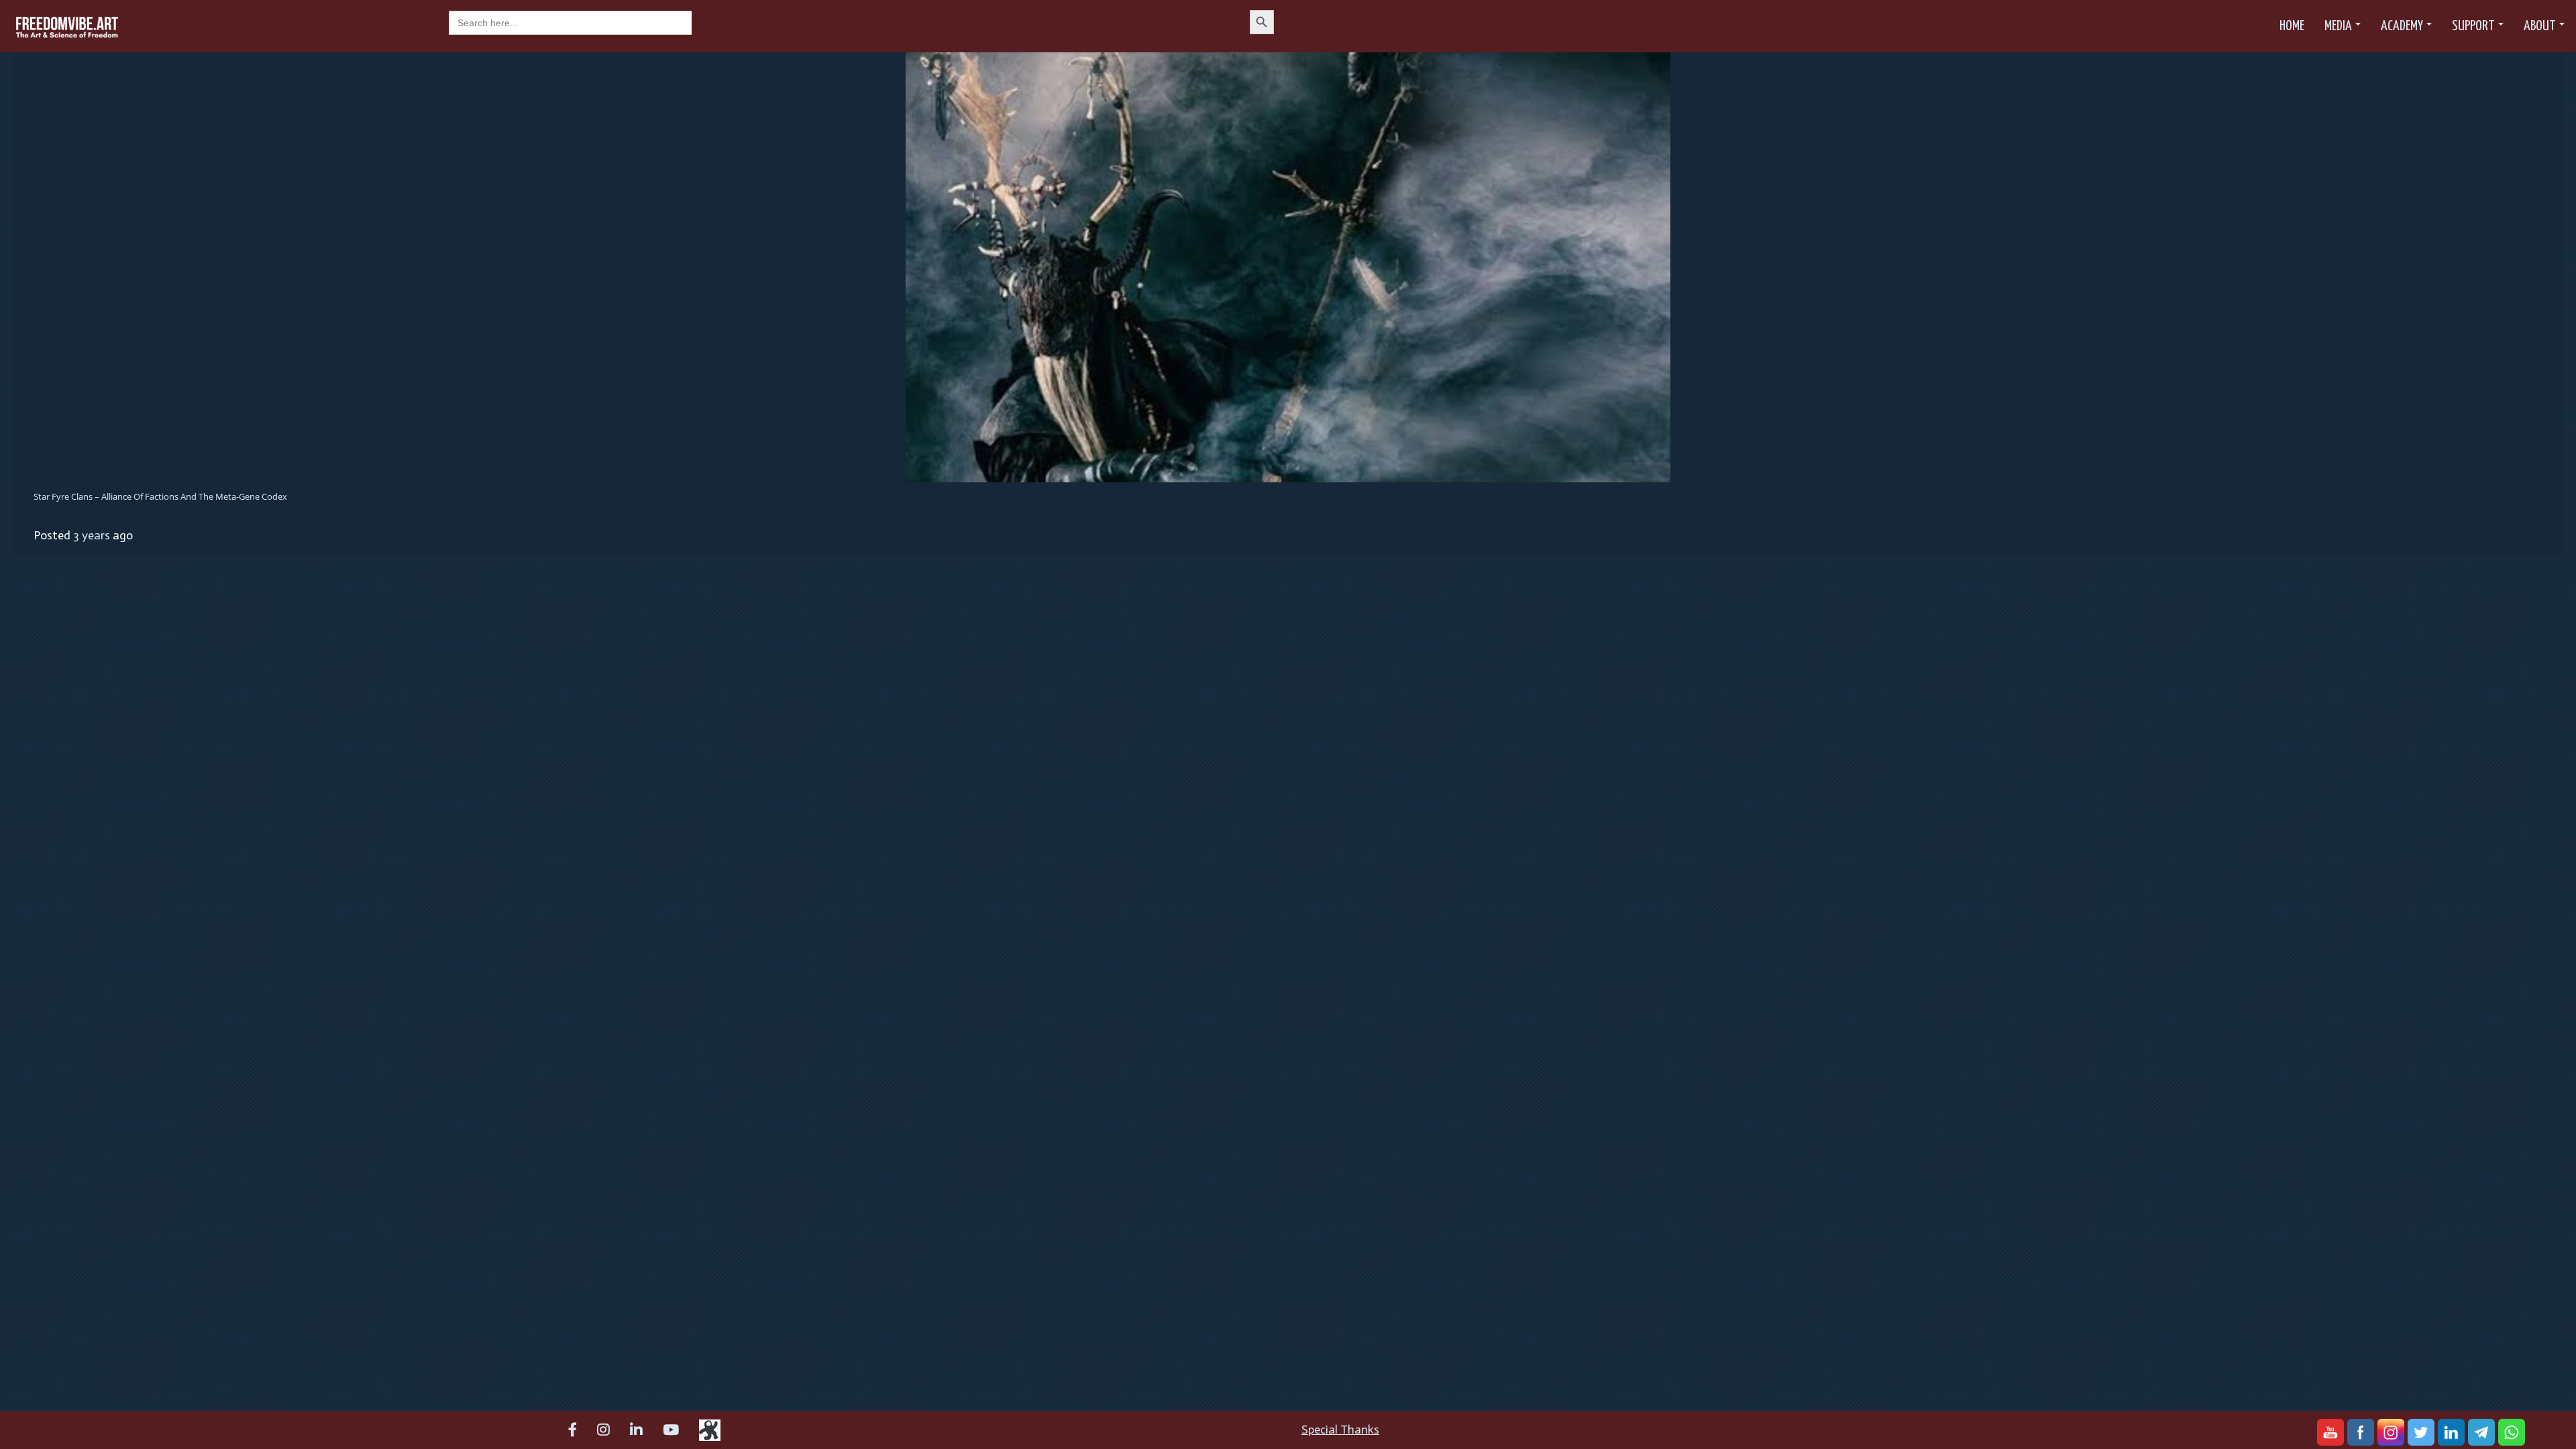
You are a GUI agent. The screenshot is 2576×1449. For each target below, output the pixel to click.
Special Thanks (1340, 1430)
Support (2473, 26)
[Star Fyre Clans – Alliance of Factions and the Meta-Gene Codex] (1288, 266)
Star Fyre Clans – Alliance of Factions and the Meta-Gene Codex (160, 496)
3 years (92, 535)
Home (2292, 26)
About (2540, 26)
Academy (2402, 26)
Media (2338, 26)
